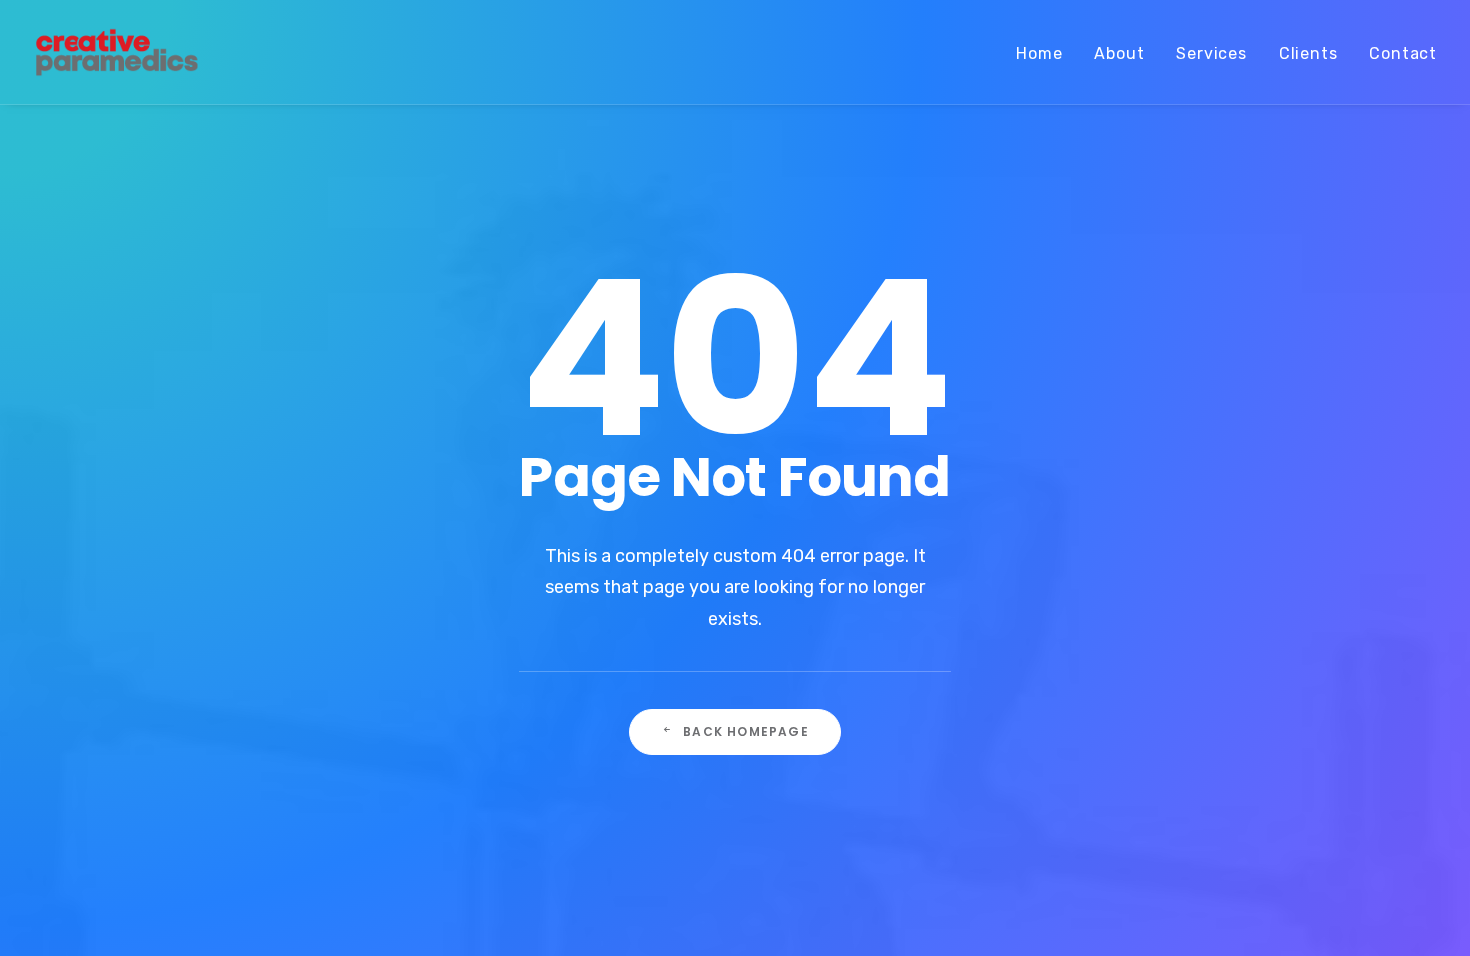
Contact (1403, 53)
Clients (1308, 53)
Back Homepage (746, 731)
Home (1039, 53)
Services (1211, 53)
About (1119, 53)
